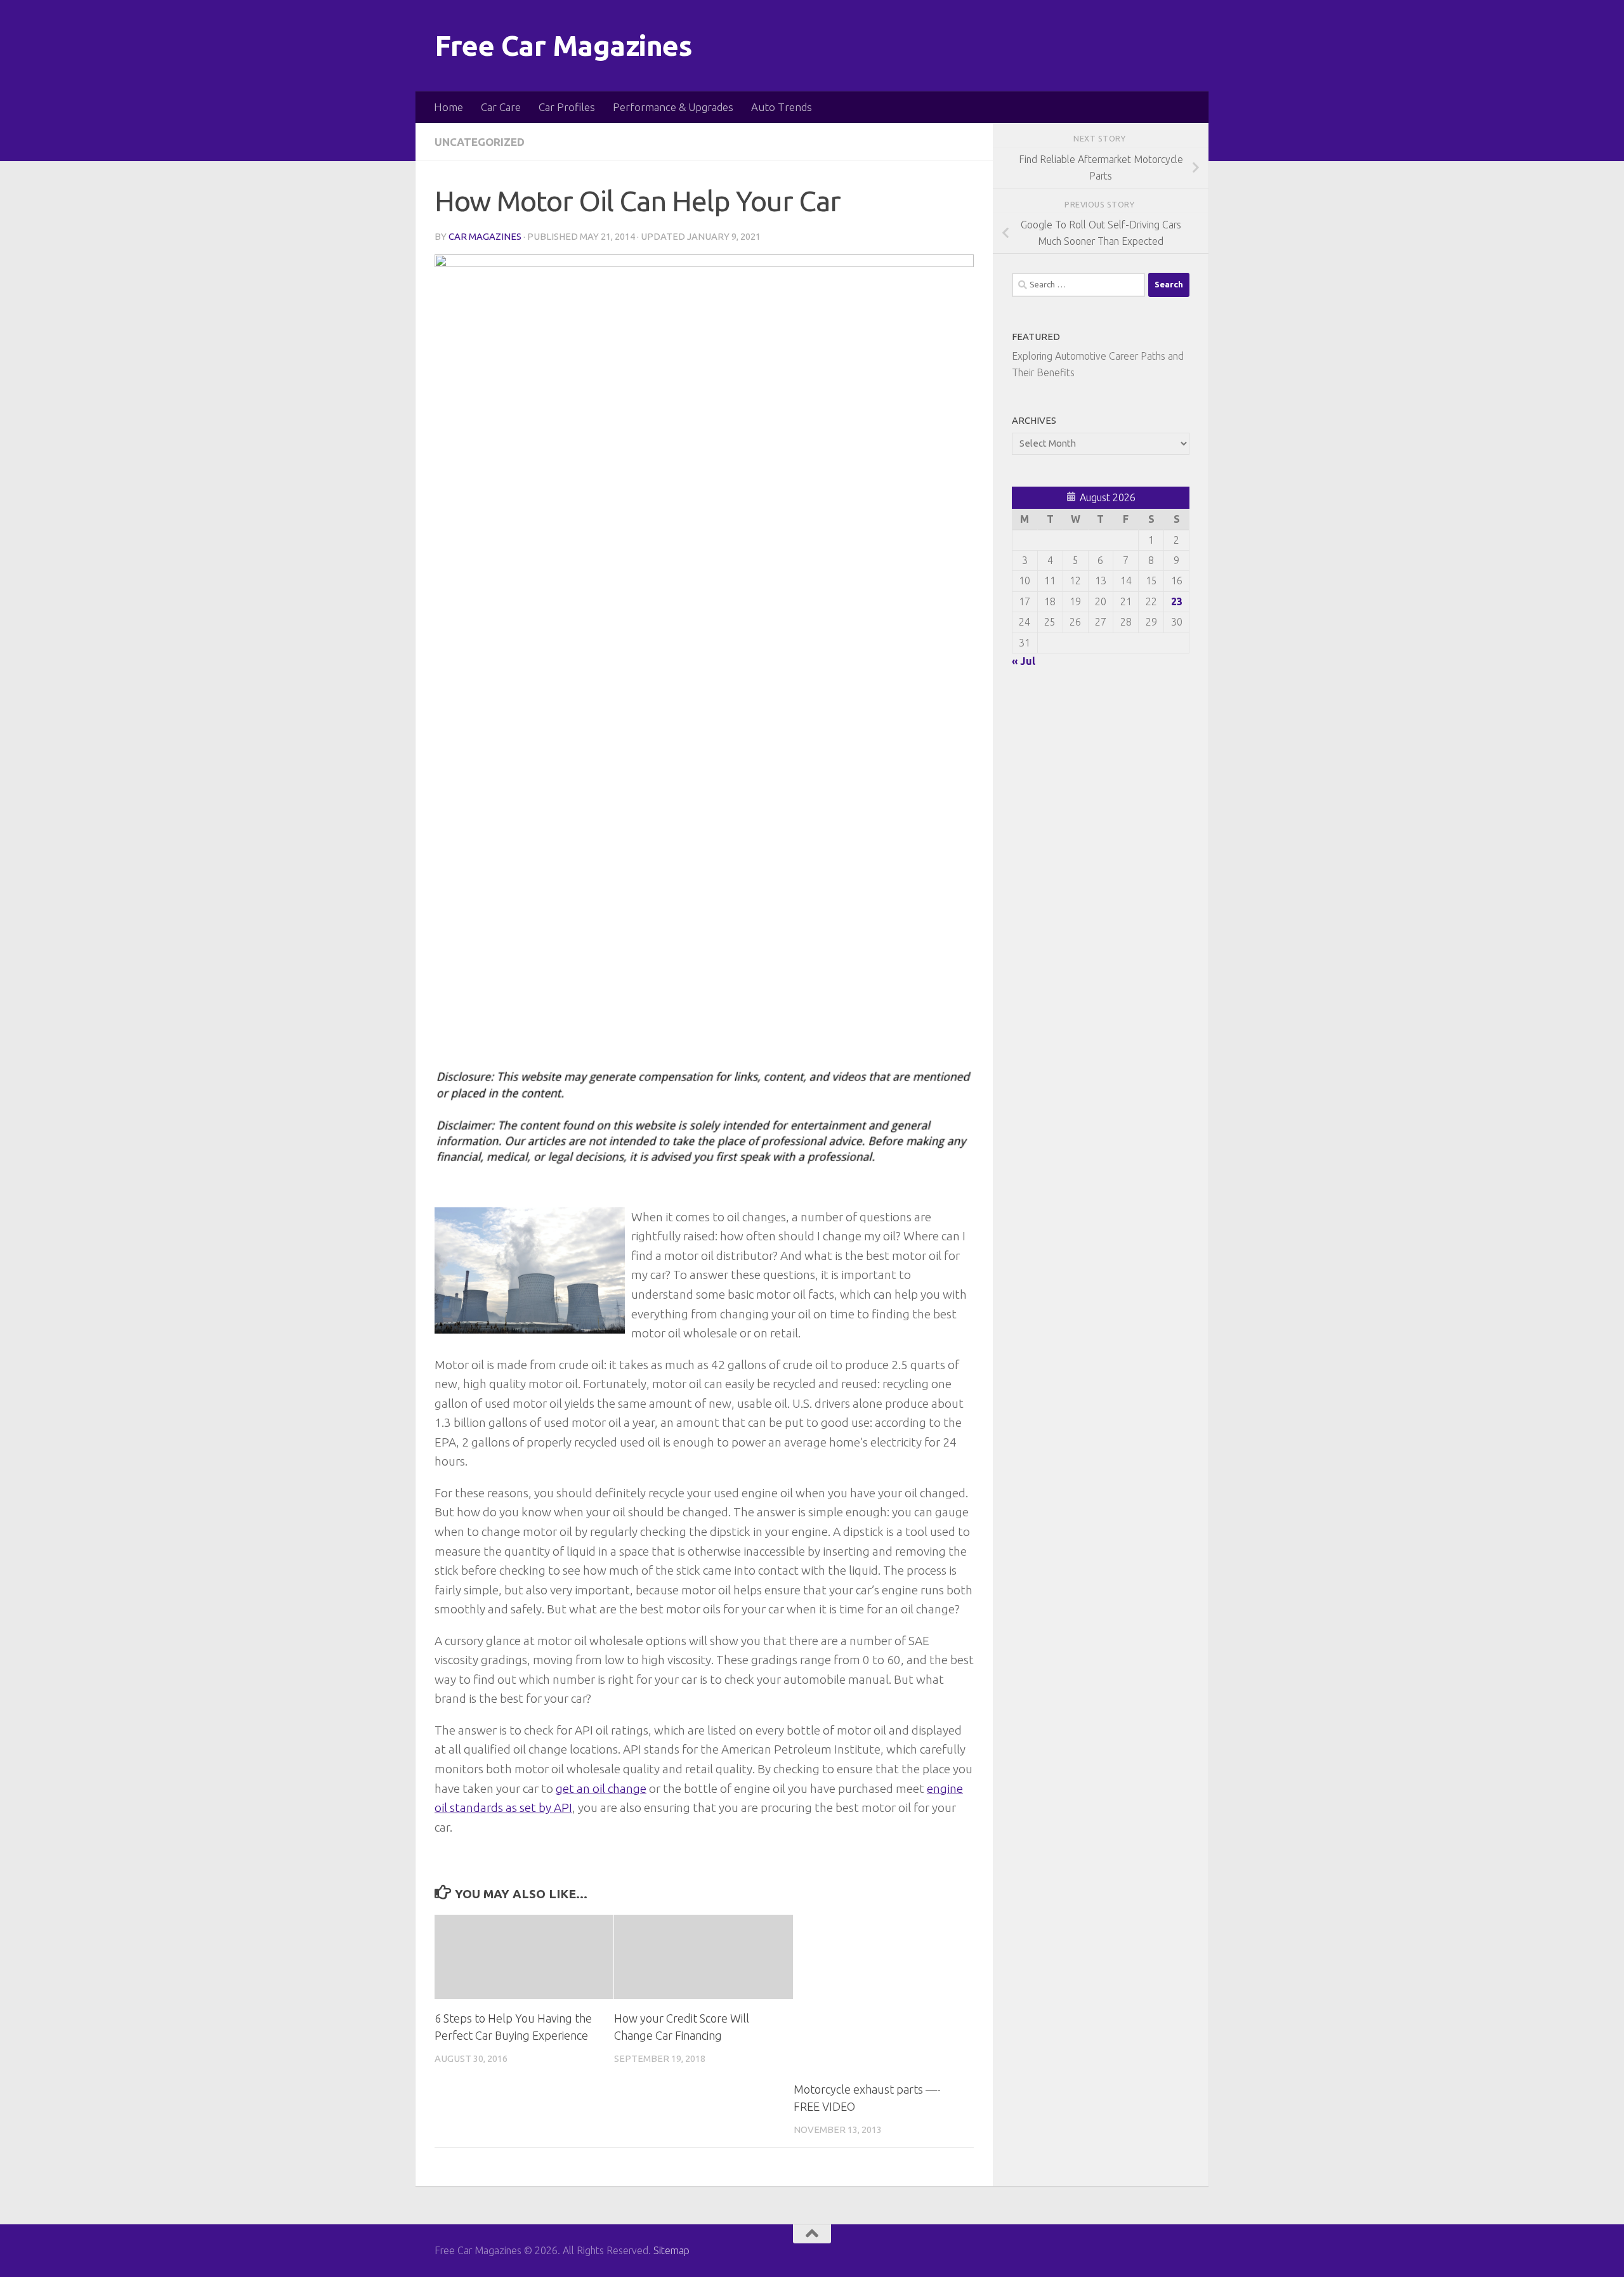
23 (1177, 601)
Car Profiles (567, 107)
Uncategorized (480, 142)
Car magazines (485, 236)
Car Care (501, 107)
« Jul (1024, 661)
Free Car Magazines (563, 45)
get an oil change (601, 1788)
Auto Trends (782, 107)
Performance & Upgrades (673, 107)
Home (449, 107)
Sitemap (671, 2250)
